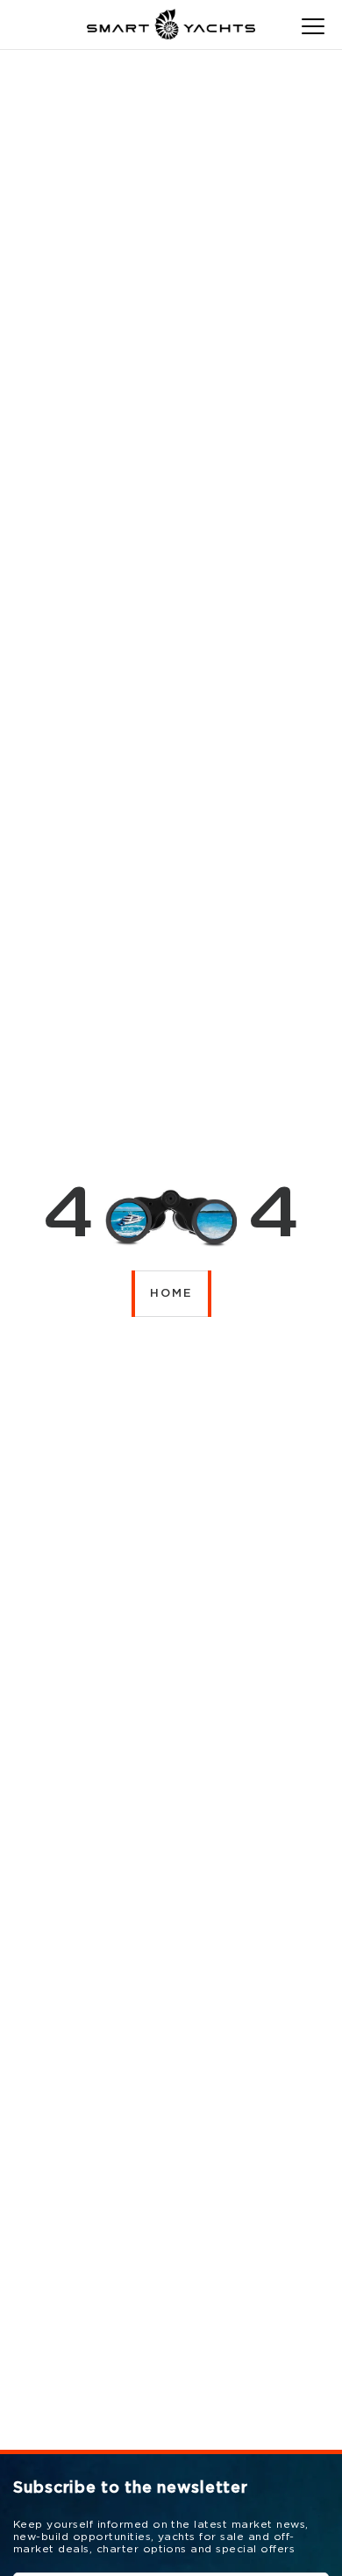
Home (171, 1294)
